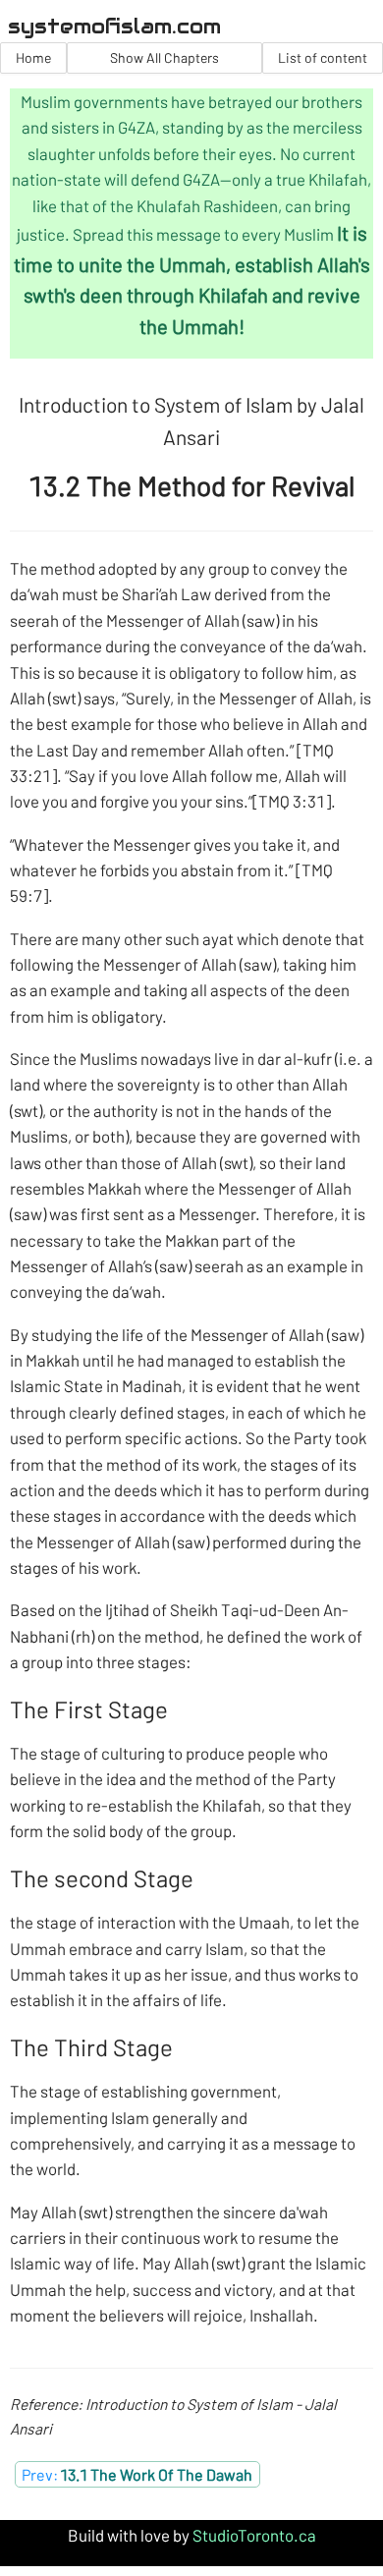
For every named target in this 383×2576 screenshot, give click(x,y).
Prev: (137, 2474)
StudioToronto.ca (254, 2535)
